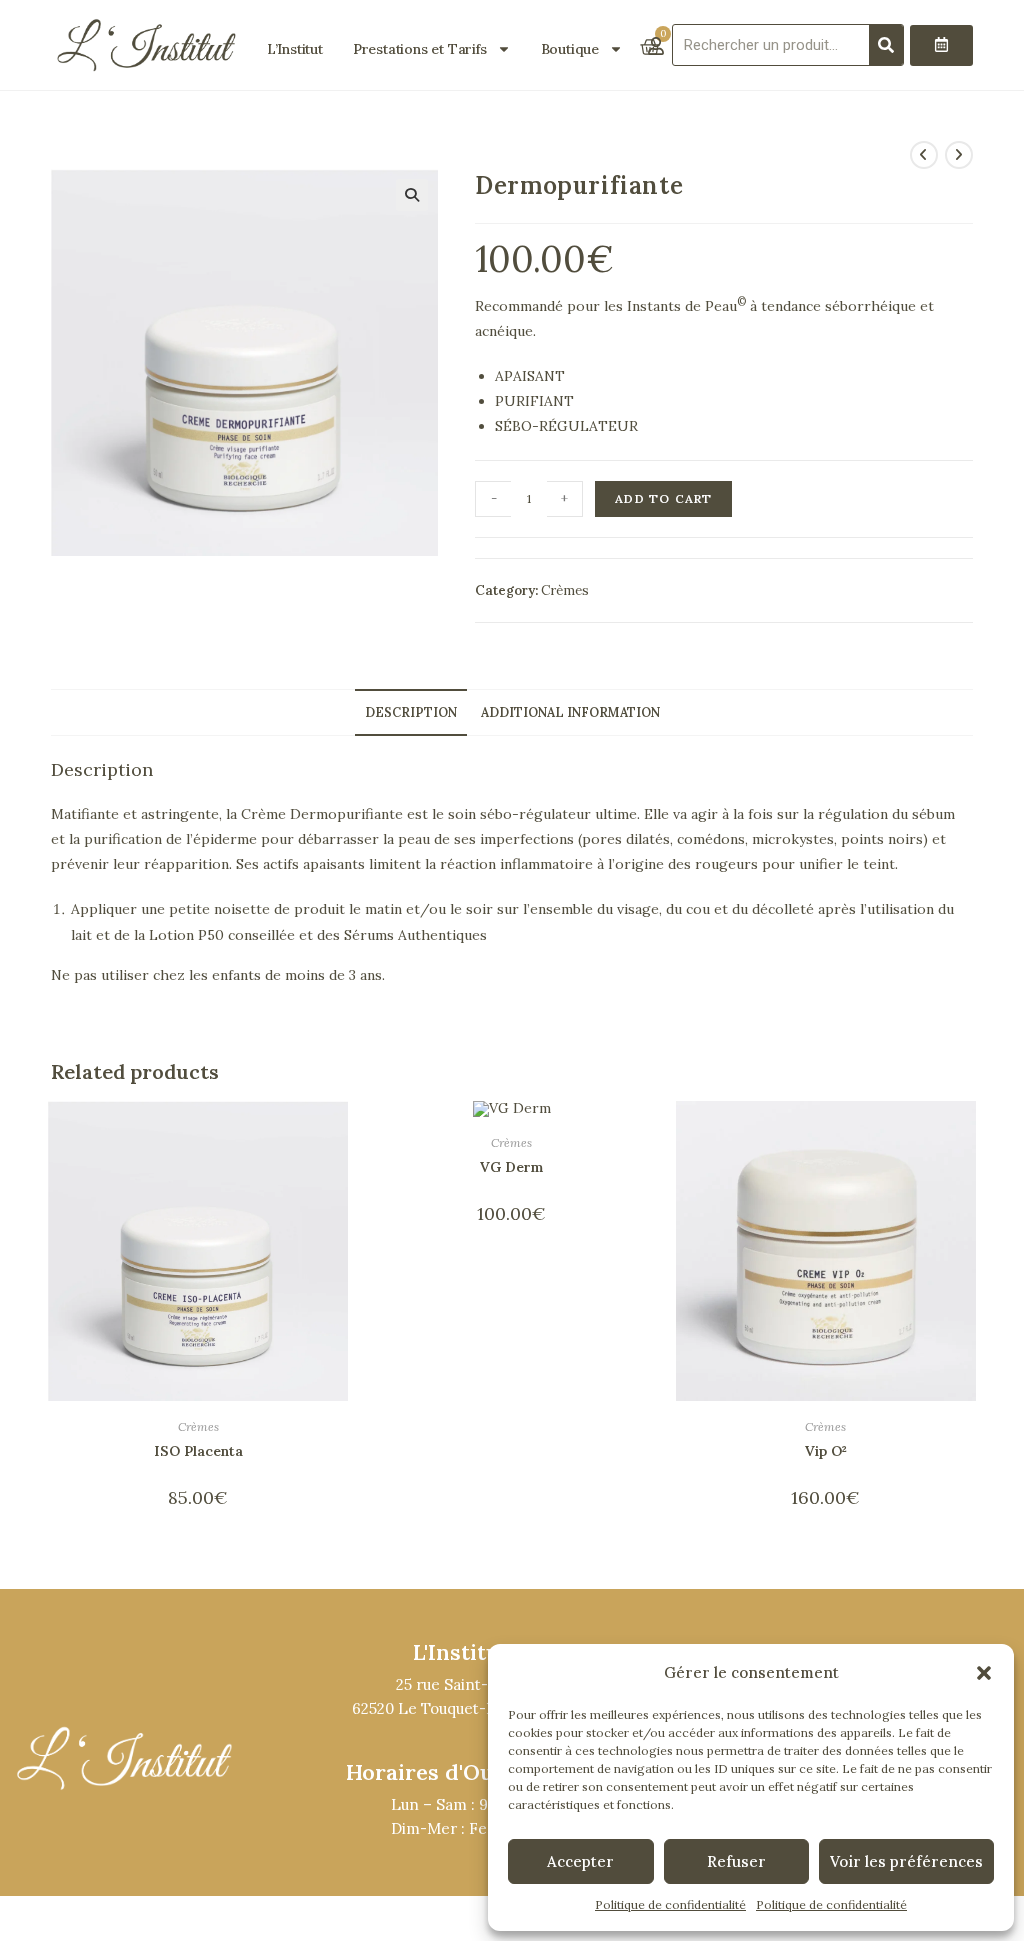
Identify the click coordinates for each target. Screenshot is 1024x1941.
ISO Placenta (198, 1451)
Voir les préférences (906, 1861)
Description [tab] (411, 712)
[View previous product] (924, 155)
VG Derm (511, 1167)
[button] (984, 1673)
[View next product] (959, 155)
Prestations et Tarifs (420, 49)
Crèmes (565, 590)
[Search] (886, 45)
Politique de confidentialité (670, 1904)
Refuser (736, 1861)
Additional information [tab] (570, 712)
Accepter (580, 1861)
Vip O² (826, 1451)
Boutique (570, 49)
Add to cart (663, 498)
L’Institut (295, 49)
